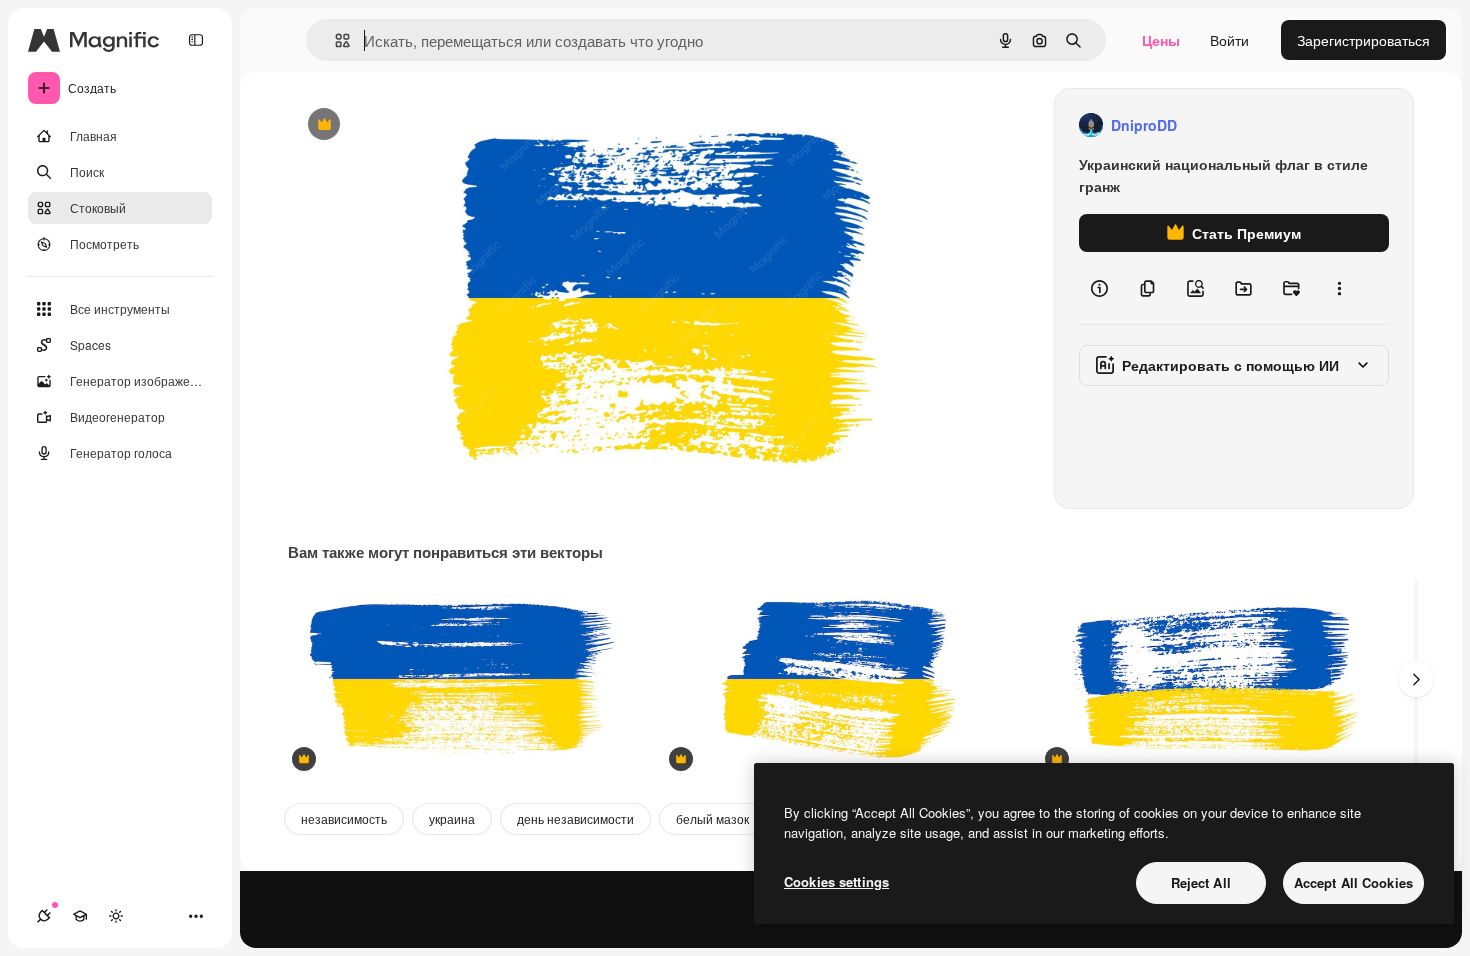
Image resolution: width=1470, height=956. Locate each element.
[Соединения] (44, 916)
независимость (344, 818)
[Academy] (80, 916)
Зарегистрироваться (1363, 40)
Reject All (1201, 882)
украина (452, 818)
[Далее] (1416, 679)
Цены (1161, 40)
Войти (1229, 40)
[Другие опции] (1339, 288)
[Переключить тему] (116, 916)
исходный (422, 125)
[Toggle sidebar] (196, 40)
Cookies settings (836, 881)
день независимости (575, 818)
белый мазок (712, 818)
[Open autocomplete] (334, 40)
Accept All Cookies (1353, 882)
